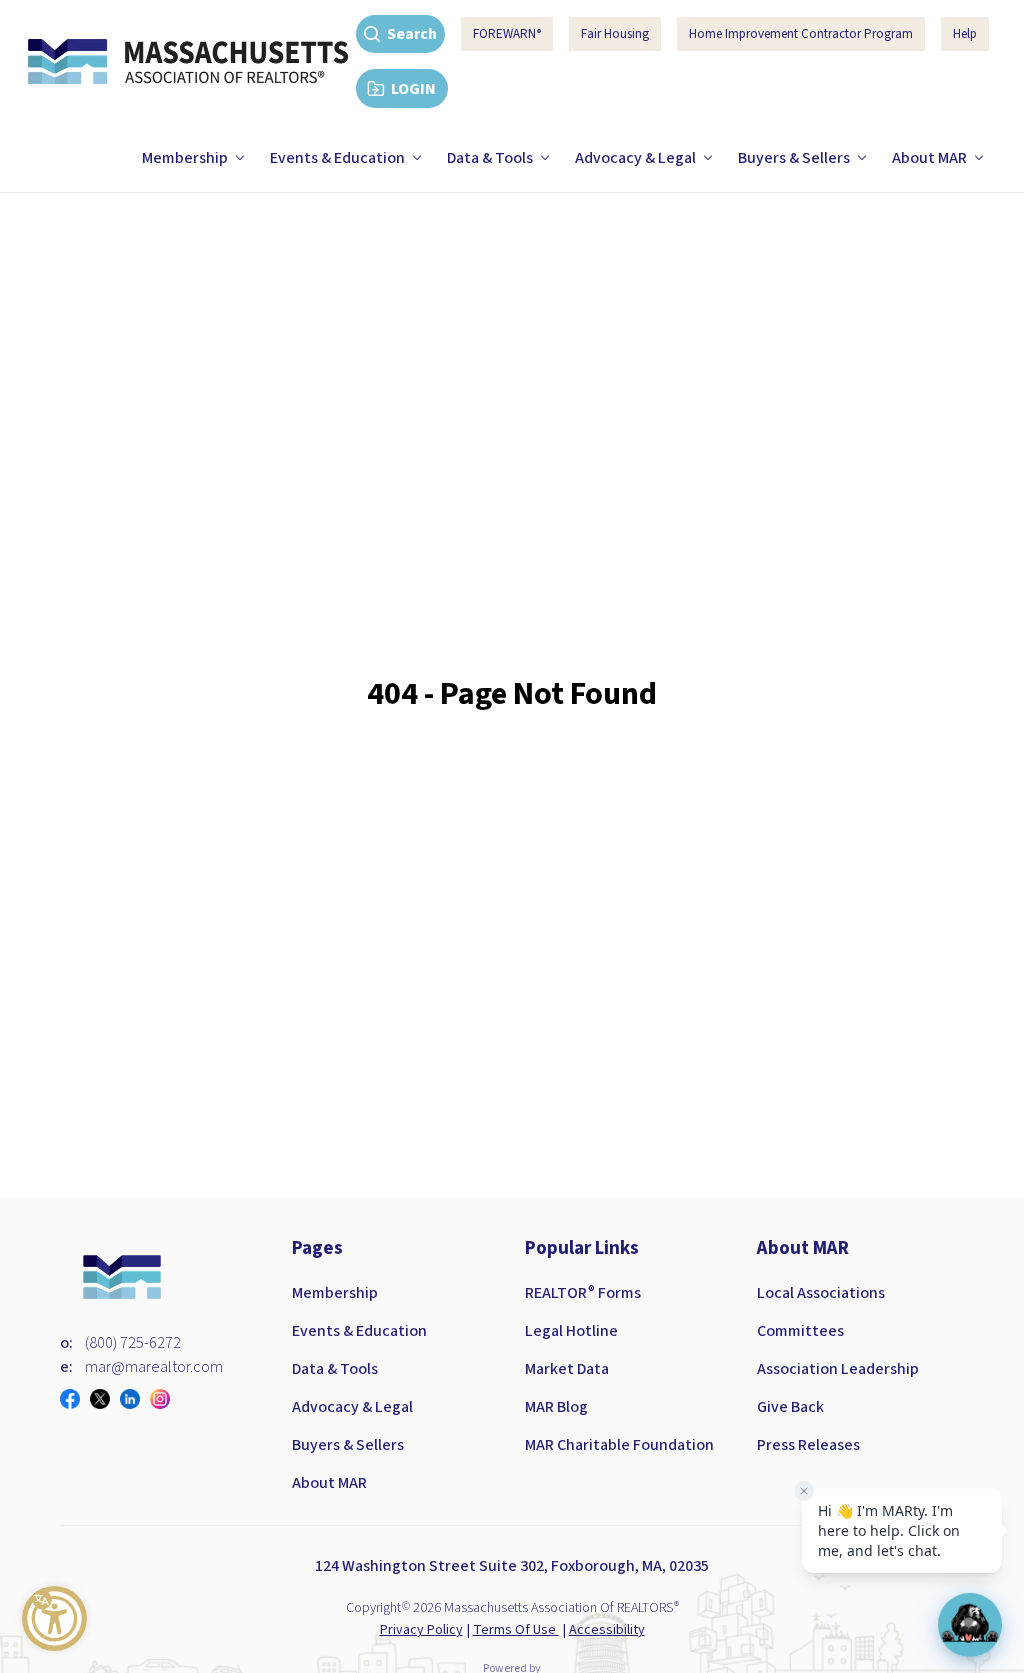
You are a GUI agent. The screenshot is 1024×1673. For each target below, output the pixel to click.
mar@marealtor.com (154, 1367)
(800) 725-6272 (133, 1343)
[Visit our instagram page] (165, 1399)
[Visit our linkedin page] (135, 1399)
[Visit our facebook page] (75, 1399)
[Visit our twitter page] (105, 1399)
